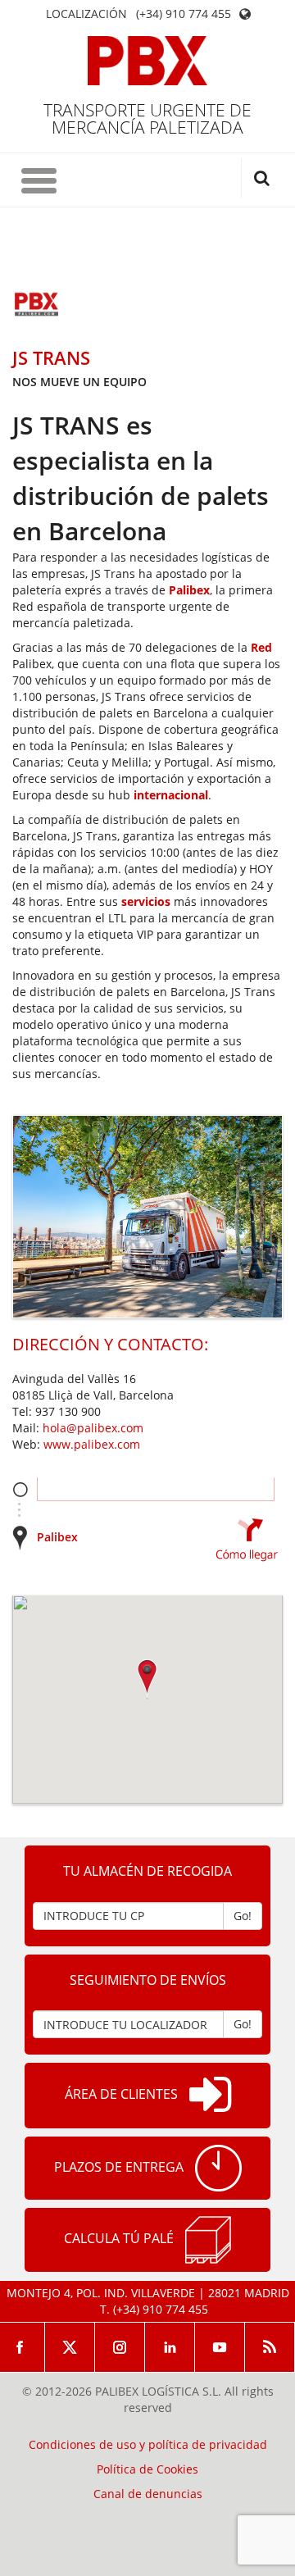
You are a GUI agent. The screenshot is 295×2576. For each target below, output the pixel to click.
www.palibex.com (92, 1444)
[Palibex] (148, 61)
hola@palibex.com (93, 1428)
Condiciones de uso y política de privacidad (148, 2445)
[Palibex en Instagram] (120, 2347)
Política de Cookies (147, 2469)
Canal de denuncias (148, 2494)
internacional (171, 795)
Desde (20, 1489)
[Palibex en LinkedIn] (170, 2347)
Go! (243, 1916)
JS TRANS (51, 357)
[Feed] (270, 2347)
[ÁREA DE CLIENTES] (210, 2096)
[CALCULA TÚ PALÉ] (208, 2240)
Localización (86, 14)
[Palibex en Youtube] (220, 2347)
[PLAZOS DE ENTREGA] (218, 2168)
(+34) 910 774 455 (184, 14)
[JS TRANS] (37, 306)
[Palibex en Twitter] (70, 2347)
